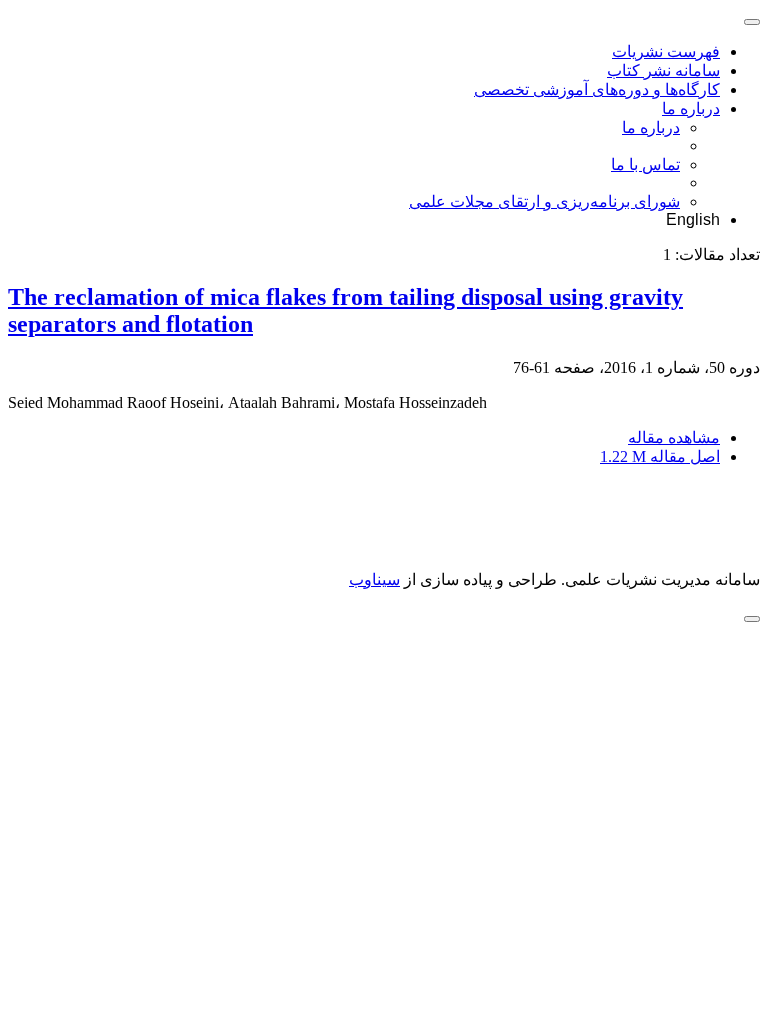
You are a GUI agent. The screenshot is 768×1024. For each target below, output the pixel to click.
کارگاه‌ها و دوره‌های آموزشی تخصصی (597, 89)
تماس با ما (645, 164)
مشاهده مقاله (674, 437)
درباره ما (691, 108)
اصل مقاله (660, 456)
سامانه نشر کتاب (663, 70)
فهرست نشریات (666, 51)
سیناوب (374, 579)
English (693, 219)
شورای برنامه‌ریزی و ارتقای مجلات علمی (544, 201)
